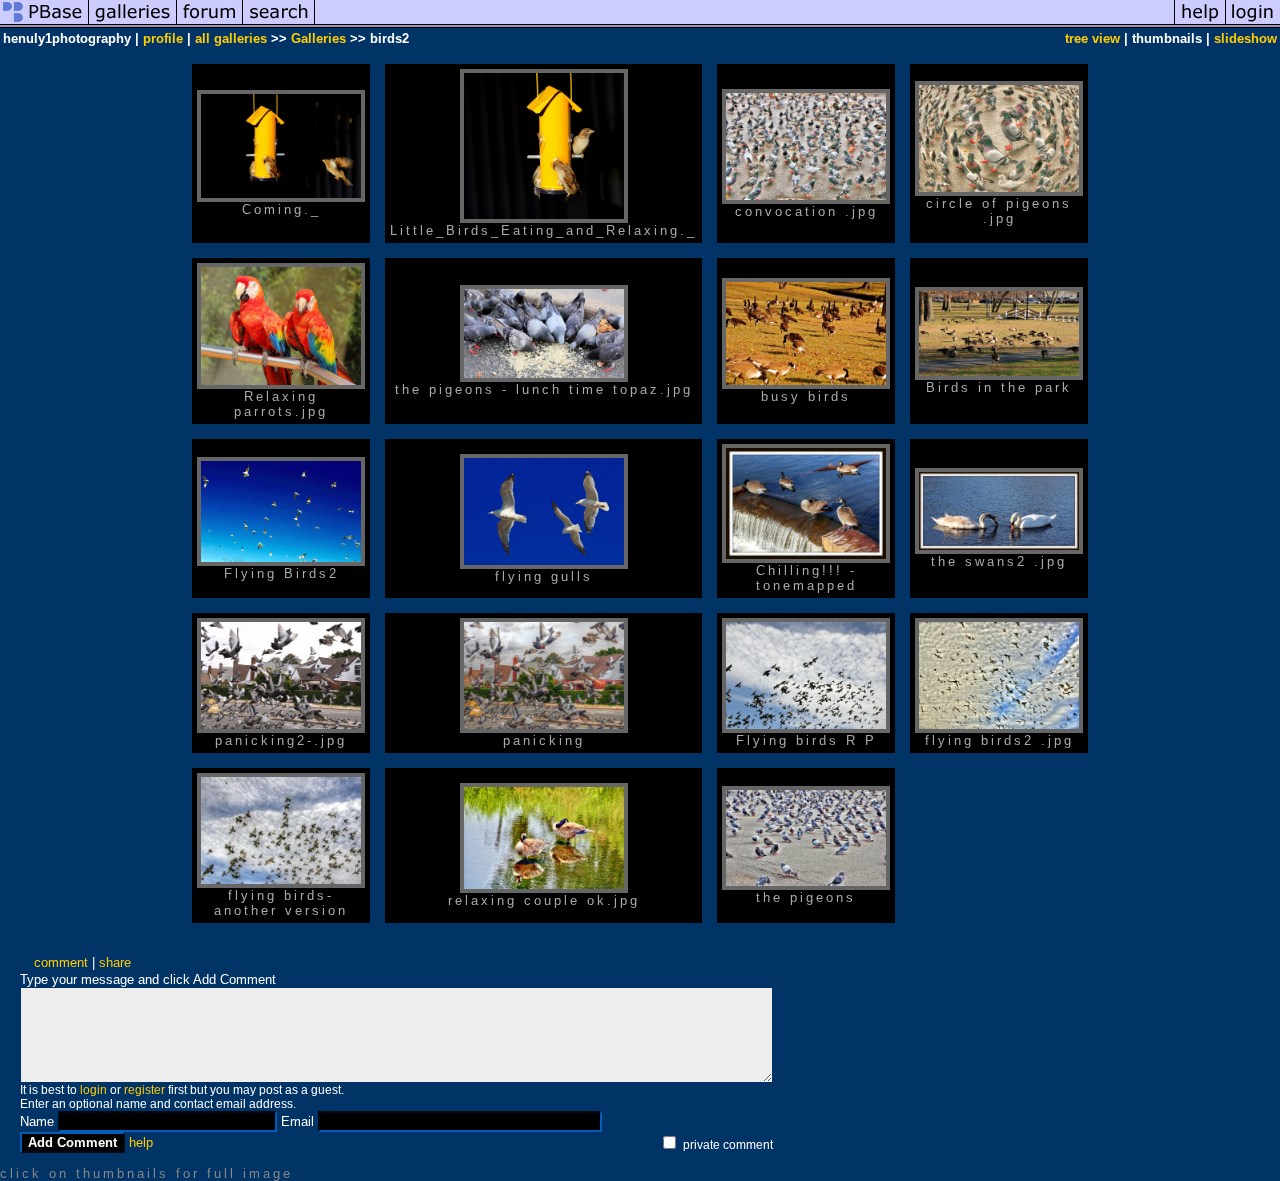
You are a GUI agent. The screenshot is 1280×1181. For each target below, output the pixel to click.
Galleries (318, 38)
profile (163, 38)
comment (61, 962)
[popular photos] (744, 23)
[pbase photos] (44, 23)
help (141, 1142)
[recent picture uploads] (133, 23)
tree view (1092, 38)
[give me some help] (1200, 23)
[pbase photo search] (279, 23)
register (144, 1090)
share (115, 962)
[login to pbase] (1253, 23)
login (93, 1090)
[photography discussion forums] (210, 23)
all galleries (231, 38)
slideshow (1245, 38)
